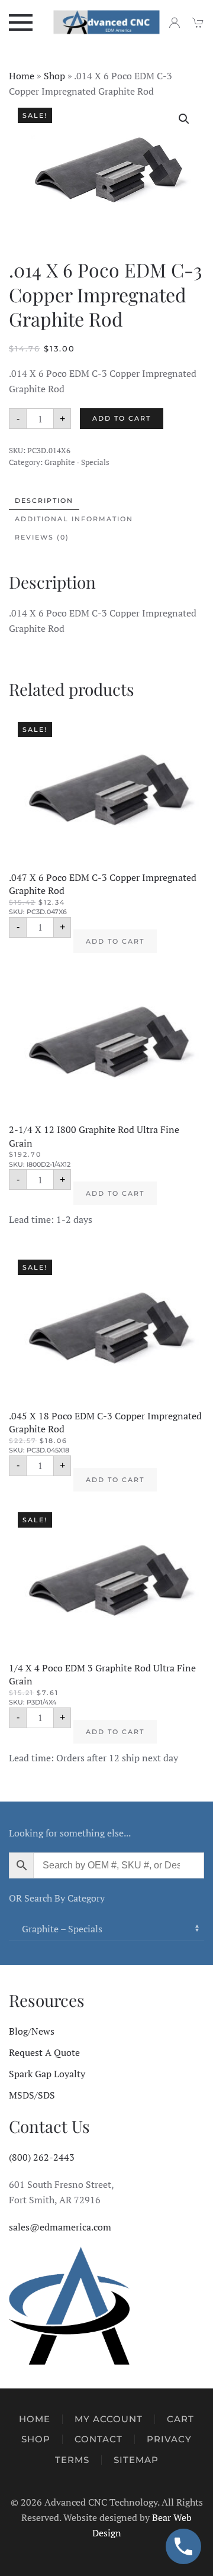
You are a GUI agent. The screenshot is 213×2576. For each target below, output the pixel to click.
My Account (109, 2419)
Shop (54, 76)
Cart (180, 2419)
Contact (99, 2439)
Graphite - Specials (77, 462)
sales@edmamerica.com (60, 2227)
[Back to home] (107, 22)
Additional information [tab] (74, 519)
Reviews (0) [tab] (42, 537)
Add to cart (122, 418)
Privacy (169, 2439)
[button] (21, 22)
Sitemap (136, 2460)
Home (22, 76)
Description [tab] (44, 501)
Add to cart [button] (115, 941)
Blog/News (32, 2031)
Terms (72, 2460)
